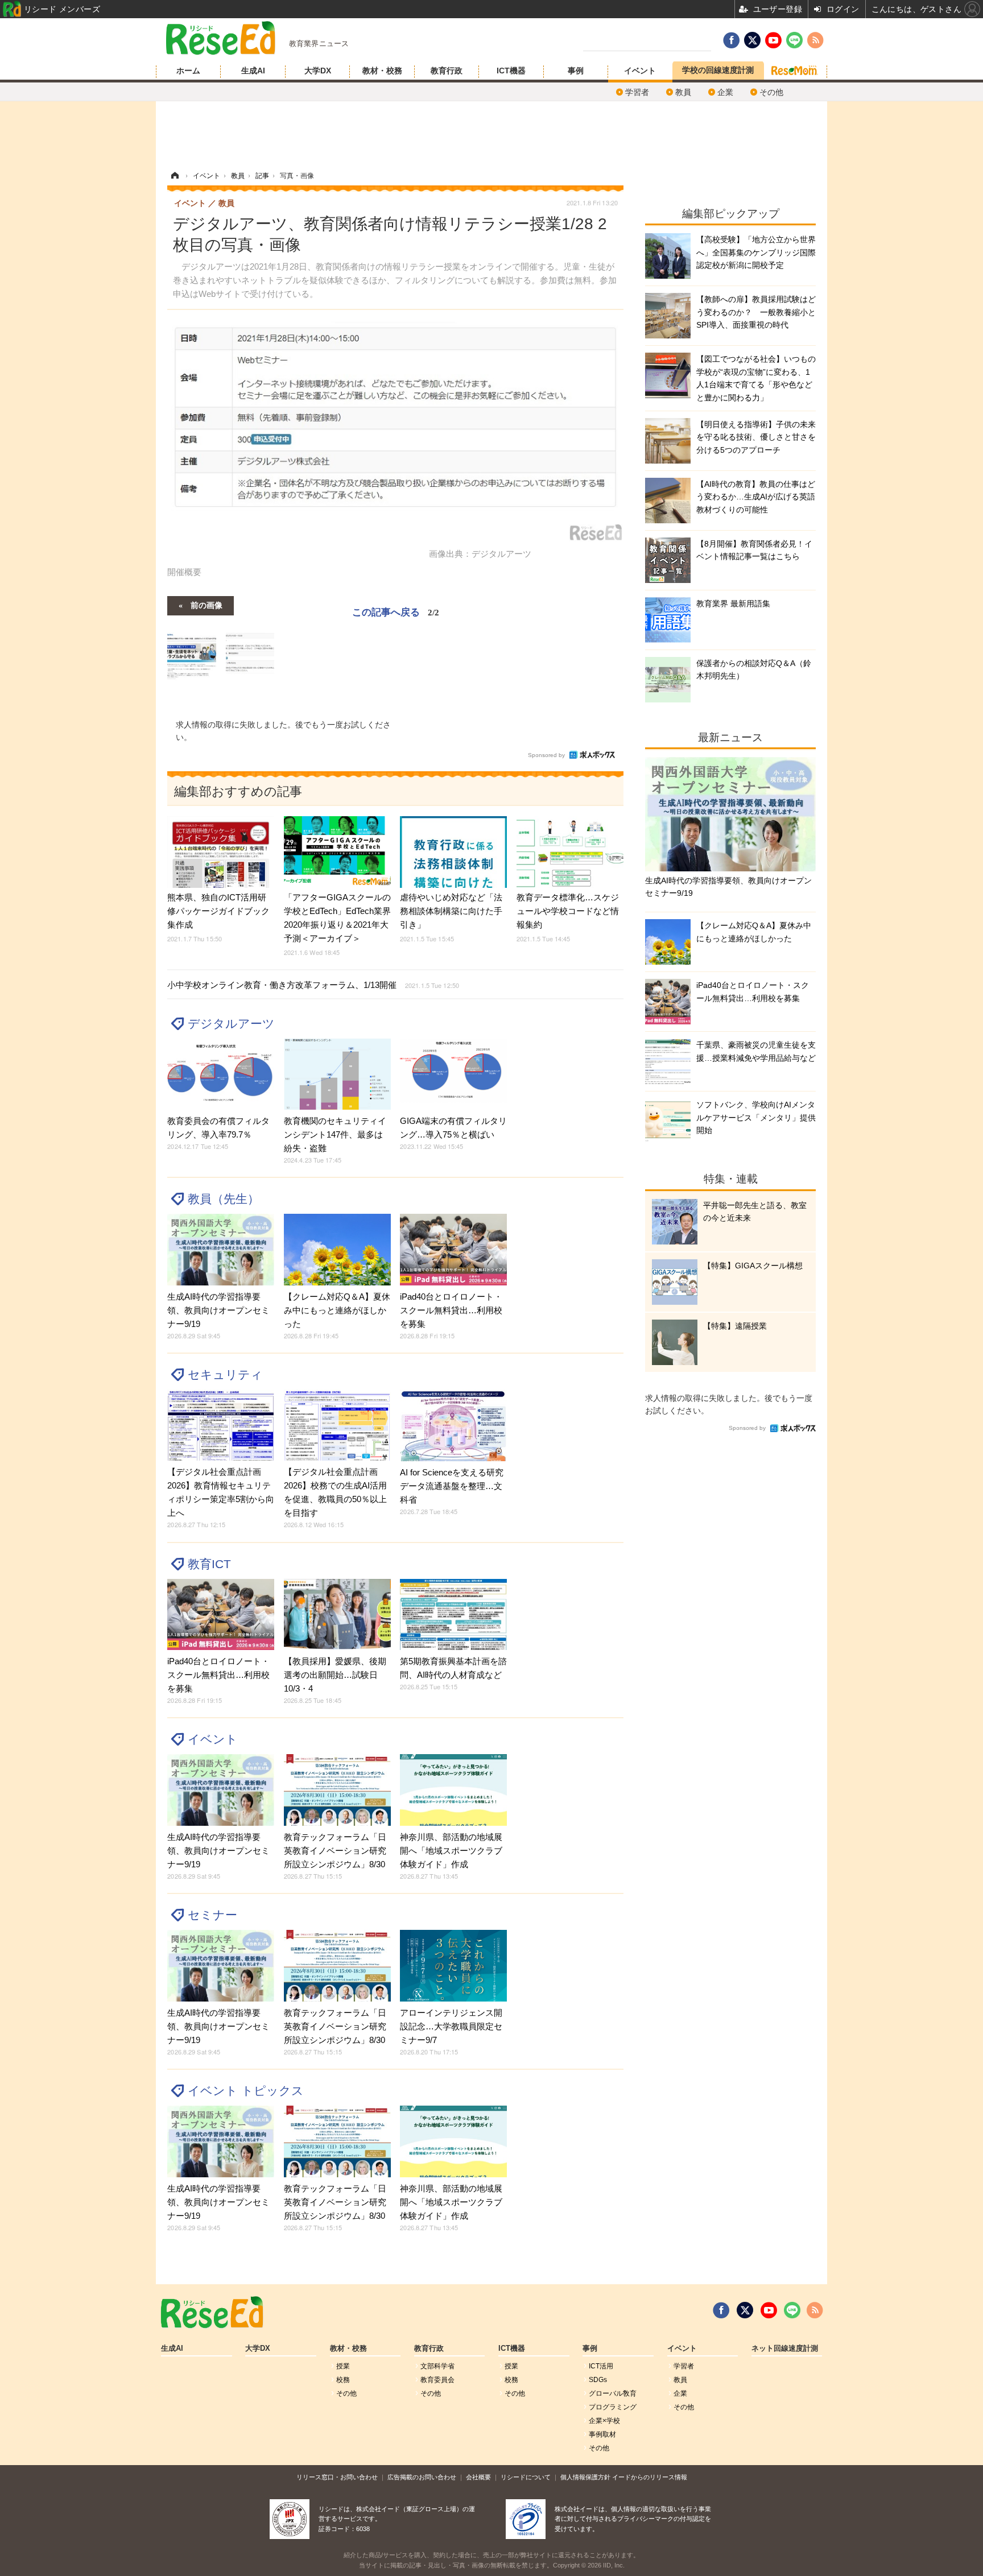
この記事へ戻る (396, 611)
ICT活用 (601, 2366)
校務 (343, 2380)
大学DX (318, 71)
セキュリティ (225, 1374)
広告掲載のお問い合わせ (422, 2477)
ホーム (188, 71)
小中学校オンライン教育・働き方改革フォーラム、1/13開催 (313, 985)
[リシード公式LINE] (792, 2310)
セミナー (212, 1915)
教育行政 (447, 71)
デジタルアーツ (231, 1024)
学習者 (637, 92)
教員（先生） (224, 1199)
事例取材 (602, 2434)
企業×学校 (604, 2421)
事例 (576, 71)
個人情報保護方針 (585, 2477)
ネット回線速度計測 (785, 2348)
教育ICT (209, 1564)
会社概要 (478, 2477)
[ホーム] (175, 176)
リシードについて (526, 2477)
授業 (343, 2366)
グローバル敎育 (613, 2393)
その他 (771, 92)
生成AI (253, 71)
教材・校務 (382, 71)
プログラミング (613, 2407)
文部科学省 (437, 2366)
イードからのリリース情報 (650, 2477)
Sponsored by (546, 755)
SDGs (598, 2380)
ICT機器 (511, 71)
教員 (683, 92)
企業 (725, 92)
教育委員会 (437, 2380)
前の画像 (206, 605)
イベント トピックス (246, 2091)
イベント (640, 71)
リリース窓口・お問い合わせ (337, 2477)
